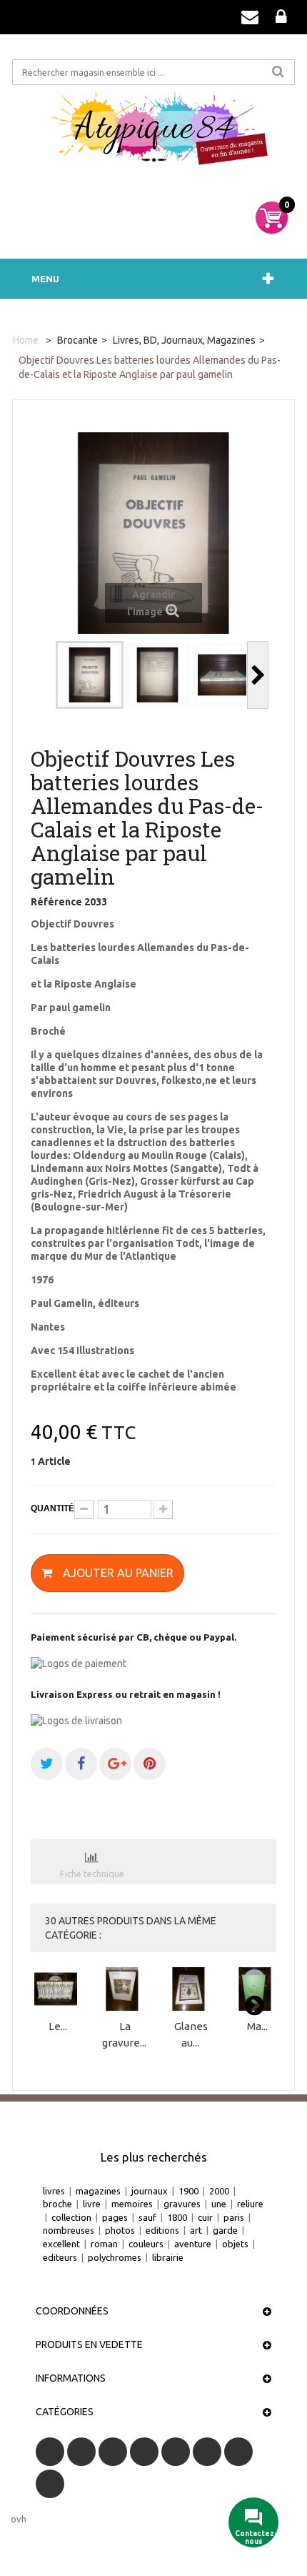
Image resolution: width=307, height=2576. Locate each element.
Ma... (257, 2026)
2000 (219, 2191)
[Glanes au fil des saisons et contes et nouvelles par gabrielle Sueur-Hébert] (191, 1989)
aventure (193, 2244)
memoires (132, 2204)
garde (225, 2230)
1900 (188, 2191)
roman (104, 2244)
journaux (150, 2191)
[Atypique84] (153, 134)
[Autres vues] (45, 675)
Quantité (52, 1508)
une (219, 2204)
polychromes (115, 2257)
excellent (61, 2244)
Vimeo (238, 2452)
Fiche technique (92, 1874)
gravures (182, 2204)
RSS (113, 2452)
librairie (168, 2257)
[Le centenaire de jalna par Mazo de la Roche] (58, 1989)
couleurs (146, 2244)
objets (235, 2244)
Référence (56, 902)
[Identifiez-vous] (281, 17)
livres (54, 2191)
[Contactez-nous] (250, 17)
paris (234, 2217)
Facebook (50, 2452)
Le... (58, 2026)
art (196, 2230)
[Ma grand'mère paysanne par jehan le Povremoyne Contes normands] (257, 1989)
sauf (147, 2217)
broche (57, 2204)
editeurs (60, 2257)
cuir (205, 2217)
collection (71, 2217)
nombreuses (69, 2230)
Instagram (50, 2484)
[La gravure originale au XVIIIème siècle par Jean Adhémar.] (124, 1989)
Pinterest (207, 2452)
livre (92, 2204)
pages (115, 2217)
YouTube (144, 2452)
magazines (98, 2191)
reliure (250, 2204)
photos (120, 2230)
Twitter (81, 2452)
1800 (177, 2217)
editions (162, 2230)
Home (26, 340)
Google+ (176, 2452)
